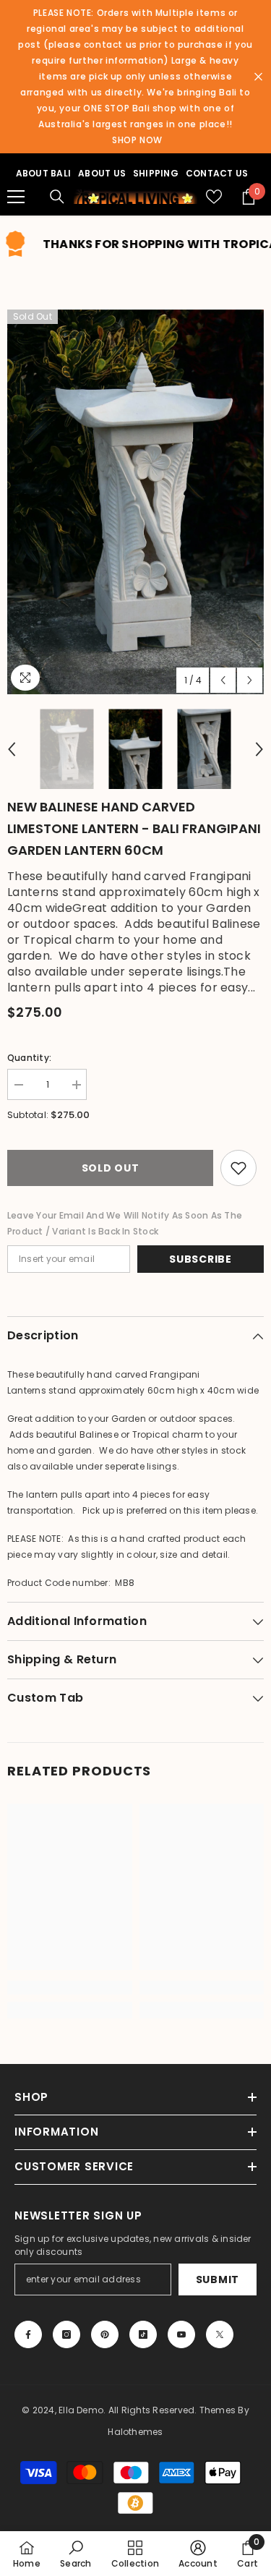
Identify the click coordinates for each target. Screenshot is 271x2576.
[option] (135, 502)
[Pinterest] (105, 2334)
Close (258, 77)
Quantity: (29, 1058)
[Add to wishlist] (238, 1168)
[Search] (57, 197)
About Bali (43, 173)
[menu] (16, 197)
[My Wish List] (214, 197)
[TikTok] (143, 2334)
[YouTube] (181, 2334)
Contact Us (217, 173)
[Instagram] (66, 2334)
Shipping (156, 173)
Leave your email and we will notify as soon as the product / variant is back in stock (125, 1223)
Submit (218, 2279)
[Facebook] (28, 2334)
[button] (223, 680)
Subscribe (200, 1259)
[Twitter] (220, 2334)
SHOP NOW (137, 140)
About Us (102, 173)
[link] (70, 1988)
